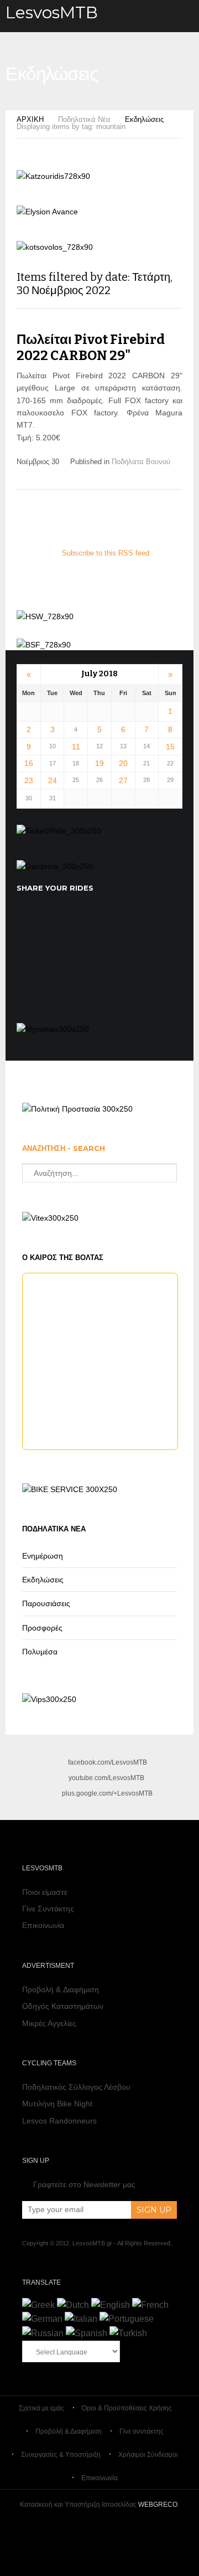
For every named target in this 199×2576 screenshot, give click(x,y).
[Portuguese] (127, 2319)
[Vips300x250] (49, 1699)
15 (170, 747)
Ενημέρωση (43, 1556)
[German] (42, 2319)
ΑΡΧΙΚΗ (30, 119)
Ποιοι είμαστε (45, 1892)
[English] (111, 2305)
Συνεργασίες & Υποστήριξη (61, 2455)
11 (76, 747)
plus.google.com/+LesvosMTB (107, 1793)
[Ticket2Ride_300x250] (59, 831)
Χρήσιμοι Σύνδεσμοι (148, 2455)
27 (123, 780)
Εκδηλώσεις (144, 119)
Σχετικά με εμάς (41, 2408)
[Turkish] (128, 2333)
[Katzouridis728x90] (53, 176)
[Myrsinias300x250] (53, 1029)
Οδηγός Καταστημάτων (63, 2006)
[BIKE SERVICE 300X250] (70, 1489)
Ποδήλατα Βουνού (141, 462)
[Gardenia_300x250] (55, 866)
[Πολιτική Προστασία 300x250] (77, 1109)
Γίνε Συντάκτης (48, 1909)
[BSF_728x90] (44, 645)
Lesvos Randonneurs (59, 2121)
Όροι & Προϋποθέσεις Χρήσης (127, 2408)
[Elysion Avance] (47, 212)
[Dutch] (73, 2305)
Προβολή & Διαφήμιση (61, 1989)
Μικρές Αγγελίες (49, 2023)
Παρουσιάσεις (46, 1603)
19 (99, 763)
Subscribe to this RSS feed (106, 553)
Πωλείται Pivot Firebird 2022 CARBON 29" (91, 348)
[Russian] (43, 2333)
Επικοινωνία (43, 1925)
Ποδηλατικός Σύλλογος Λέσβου (76, 2087)
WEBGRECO (158, 2505)
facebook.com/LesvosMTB (108, 1762)
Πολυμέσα (40, 1652)
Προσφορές (42, 1628)
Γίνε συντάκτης (142, 2431)
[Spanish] (87, 2333)
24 (53, 780)
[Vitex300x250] (50, 1218)
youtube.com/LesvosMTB (106, 1778)
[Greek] (38, 2305)
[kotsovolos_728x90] (55, 247)
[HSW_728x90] (45, 616)
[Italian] (81, 2319)
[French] (150, 2305)
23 (29, 780)
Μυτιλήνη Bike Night (57, 2104)
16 (29, 763)
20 (123, 763)
